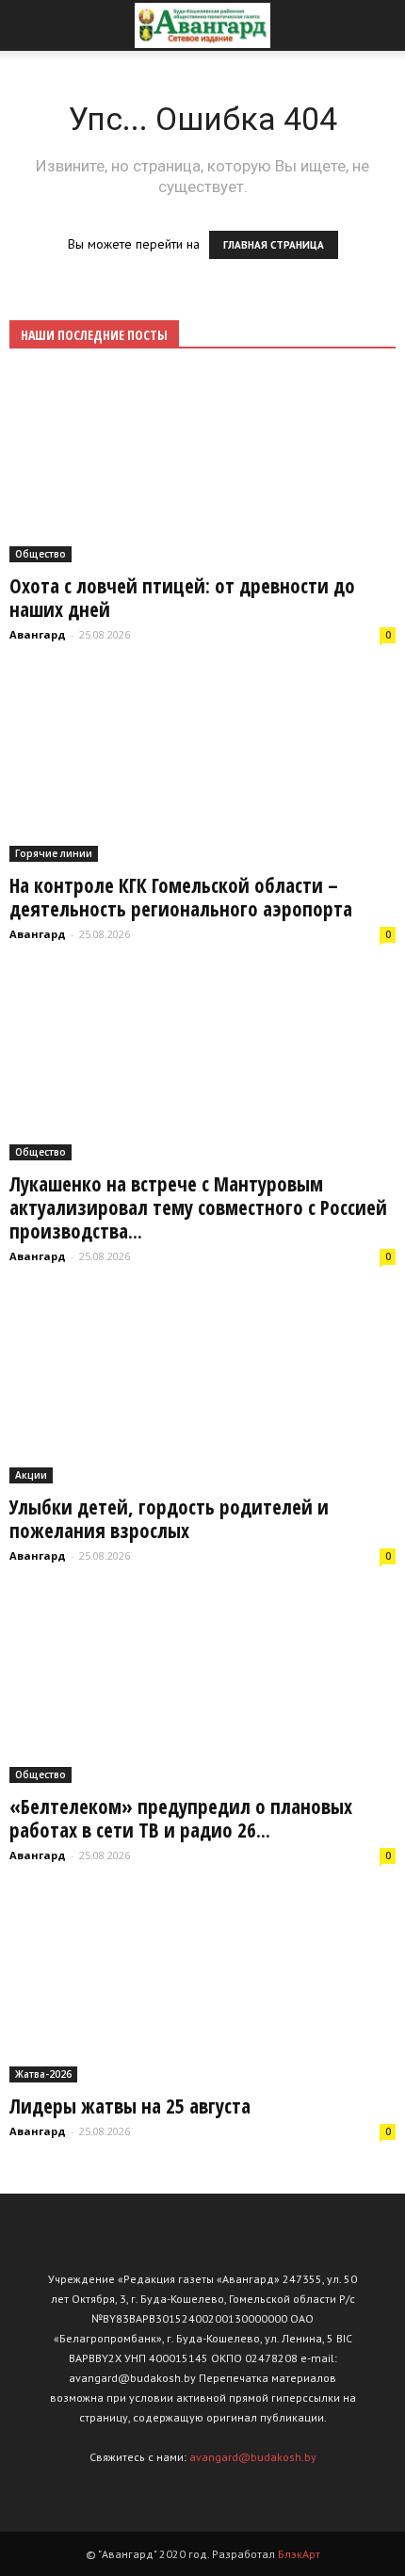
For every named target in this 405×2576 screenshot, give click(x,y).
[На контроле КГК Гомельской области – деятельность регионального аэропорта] (202, 767)
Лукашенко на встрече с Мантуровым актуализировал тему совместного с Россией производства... (198, 1207)
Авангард (38, 634)
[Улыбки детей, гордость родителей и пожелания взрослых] (202, 1389)
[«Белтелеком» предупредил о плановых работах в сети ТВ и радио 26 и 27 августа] (202, 1688)
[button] (379, 25)
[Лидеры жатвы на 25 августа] (202, 1988)
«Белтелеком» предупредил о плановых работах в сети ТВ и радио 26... (181, 1818)
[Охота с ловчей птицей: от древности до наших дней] (202, 468)
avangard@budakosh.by (253, 2457)
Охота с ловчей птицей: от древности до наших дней (182, 598)
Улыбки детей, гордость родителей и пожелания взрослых (169, 1519)
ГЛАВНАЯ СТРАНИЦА (274, 245)
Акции (31, 1475)
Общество (40, 554)
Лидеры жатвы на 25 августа (130, 2106)
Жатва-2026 (43, 2074)
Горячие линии (54, 853)
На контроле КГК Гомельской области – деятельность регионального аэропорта (181, 897)
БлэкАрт (299, 2554)
